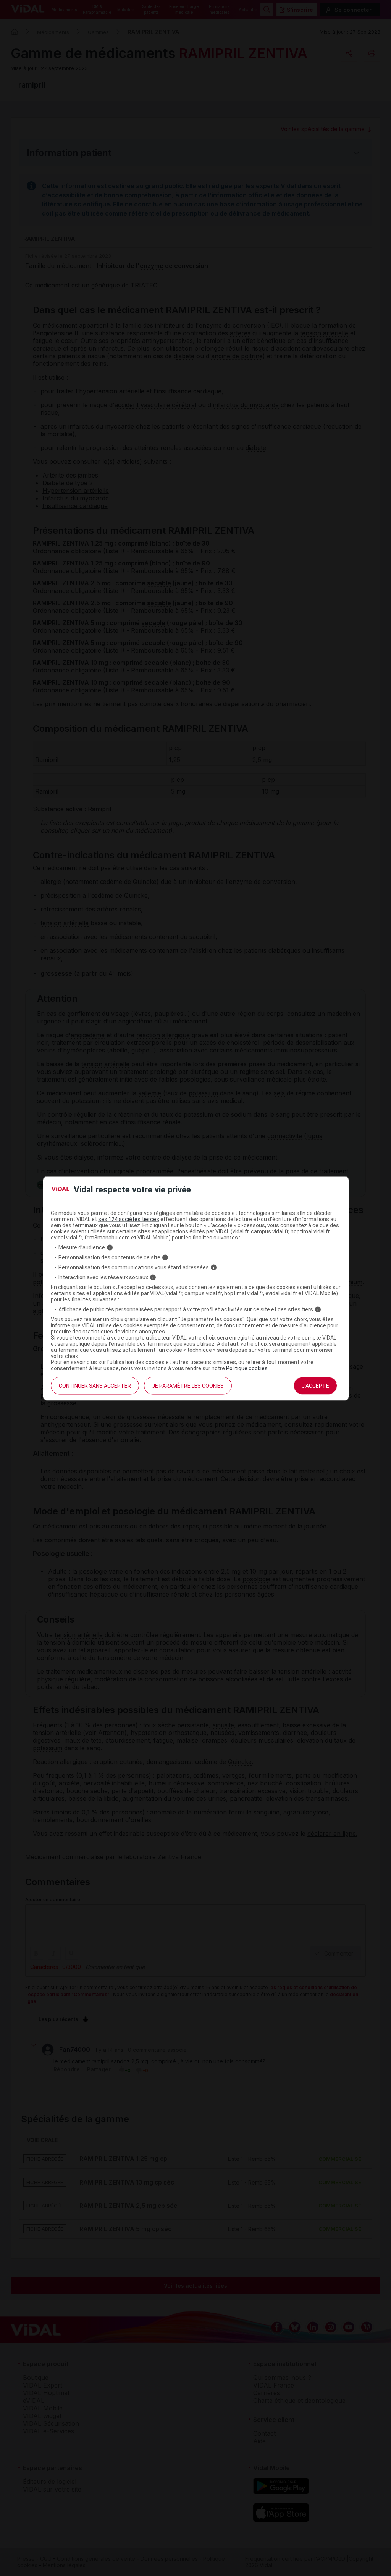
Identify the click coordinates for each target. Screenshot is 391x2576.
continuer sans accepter (95, 1386)
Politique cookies (247, 1368)
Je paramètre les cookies (188, 1386)
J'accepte (315, 1386)
